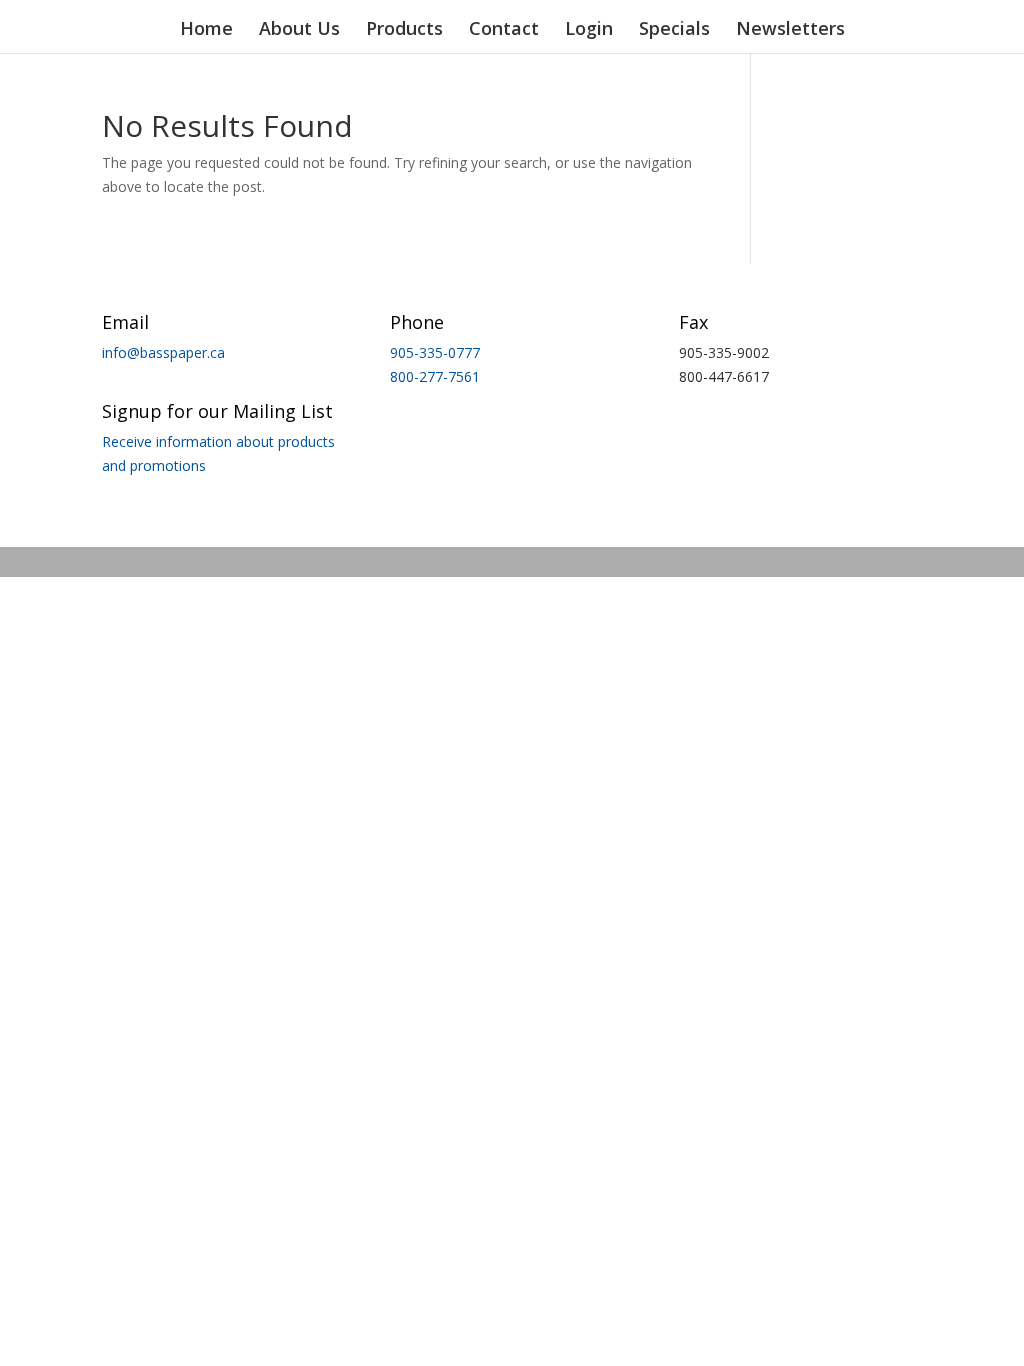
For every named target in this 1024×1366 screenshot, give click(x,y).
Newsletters (790, 30)
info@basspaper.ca (163, 352)
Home (206, 30)
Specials (674, 30)
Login (589, 30)
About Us (299, 30)
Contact (504, 30)
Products (404, 30)
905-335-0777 (435, 352)
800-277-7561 (435, 376)
